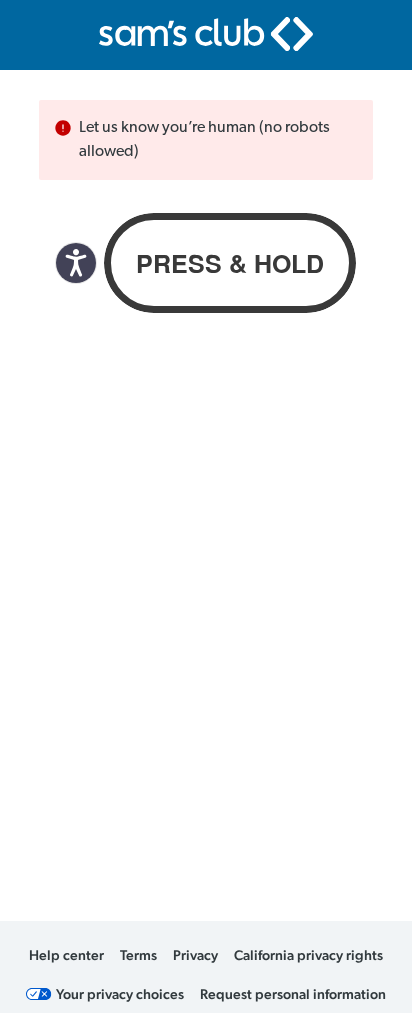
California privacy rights (308, 955)
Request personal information (293, 994)
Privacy (195, 955)
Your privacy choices (120, 994)
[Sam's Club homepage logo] (206, 34)
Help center (66, 955)
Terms (138, 955)
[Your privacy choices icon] (39, 994)
